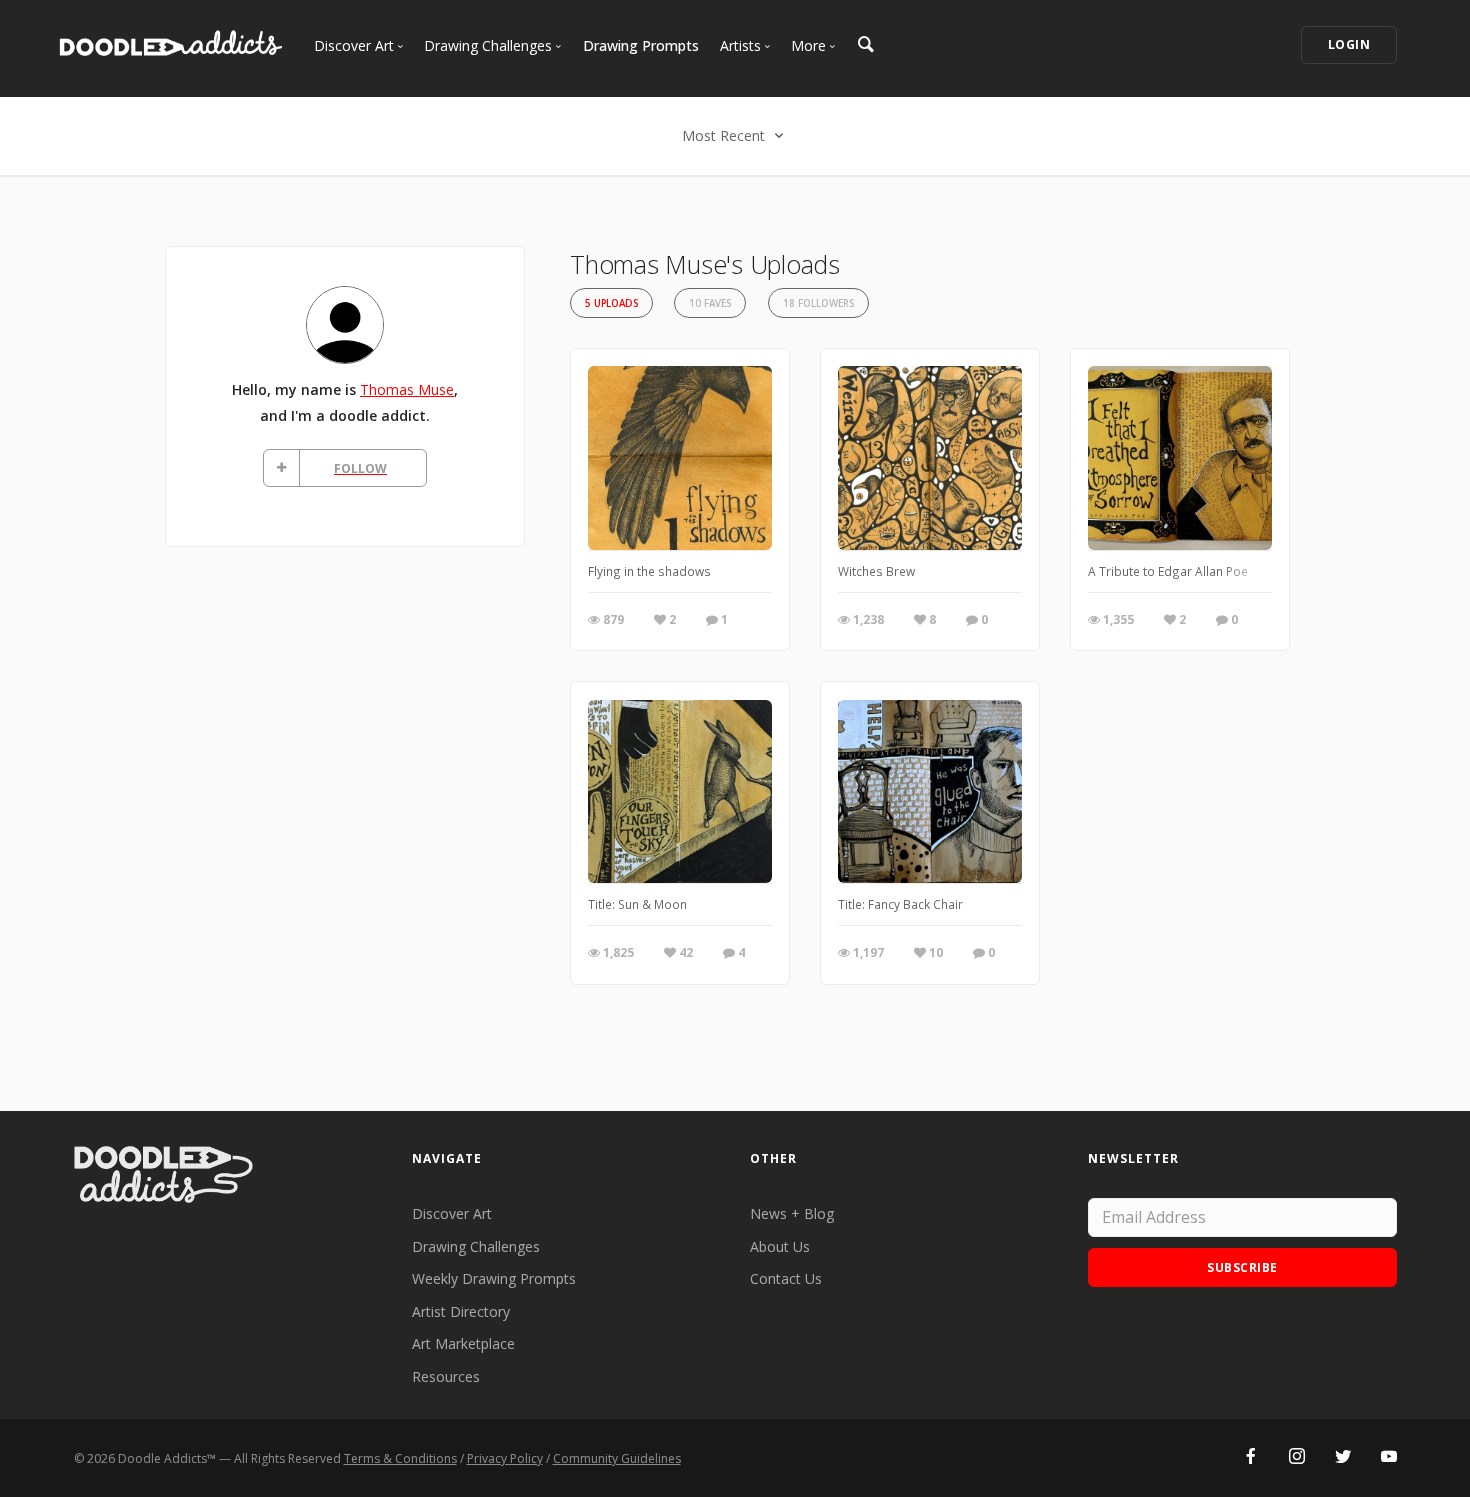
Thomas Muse (407, 389)
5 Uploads (611, 303)
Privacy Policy (505, 1458)
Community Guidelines (617, 1458)
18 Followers (818, 303)
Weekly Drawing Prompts (494, 1278)
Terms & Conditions (400, 1458)
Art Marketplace (463, 1343)
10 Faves (710, 303)
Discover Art (452, 1213)
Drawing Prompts (641, 45)
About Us (780, 1246)
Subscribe (1242, 1267)
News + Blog (792, 1213)
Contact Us (786, 1278)
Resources (446, 1376)
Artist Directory (461, 1311)
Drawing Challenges (476, 1246)
